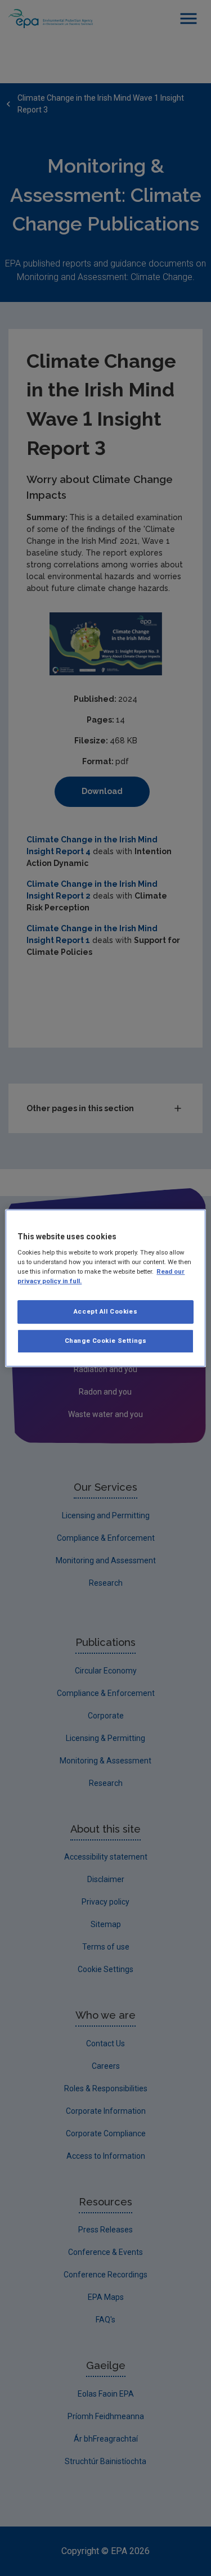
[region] (105, 1288)
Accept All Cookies (105, 1312)
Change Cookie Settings (106, 1341)
